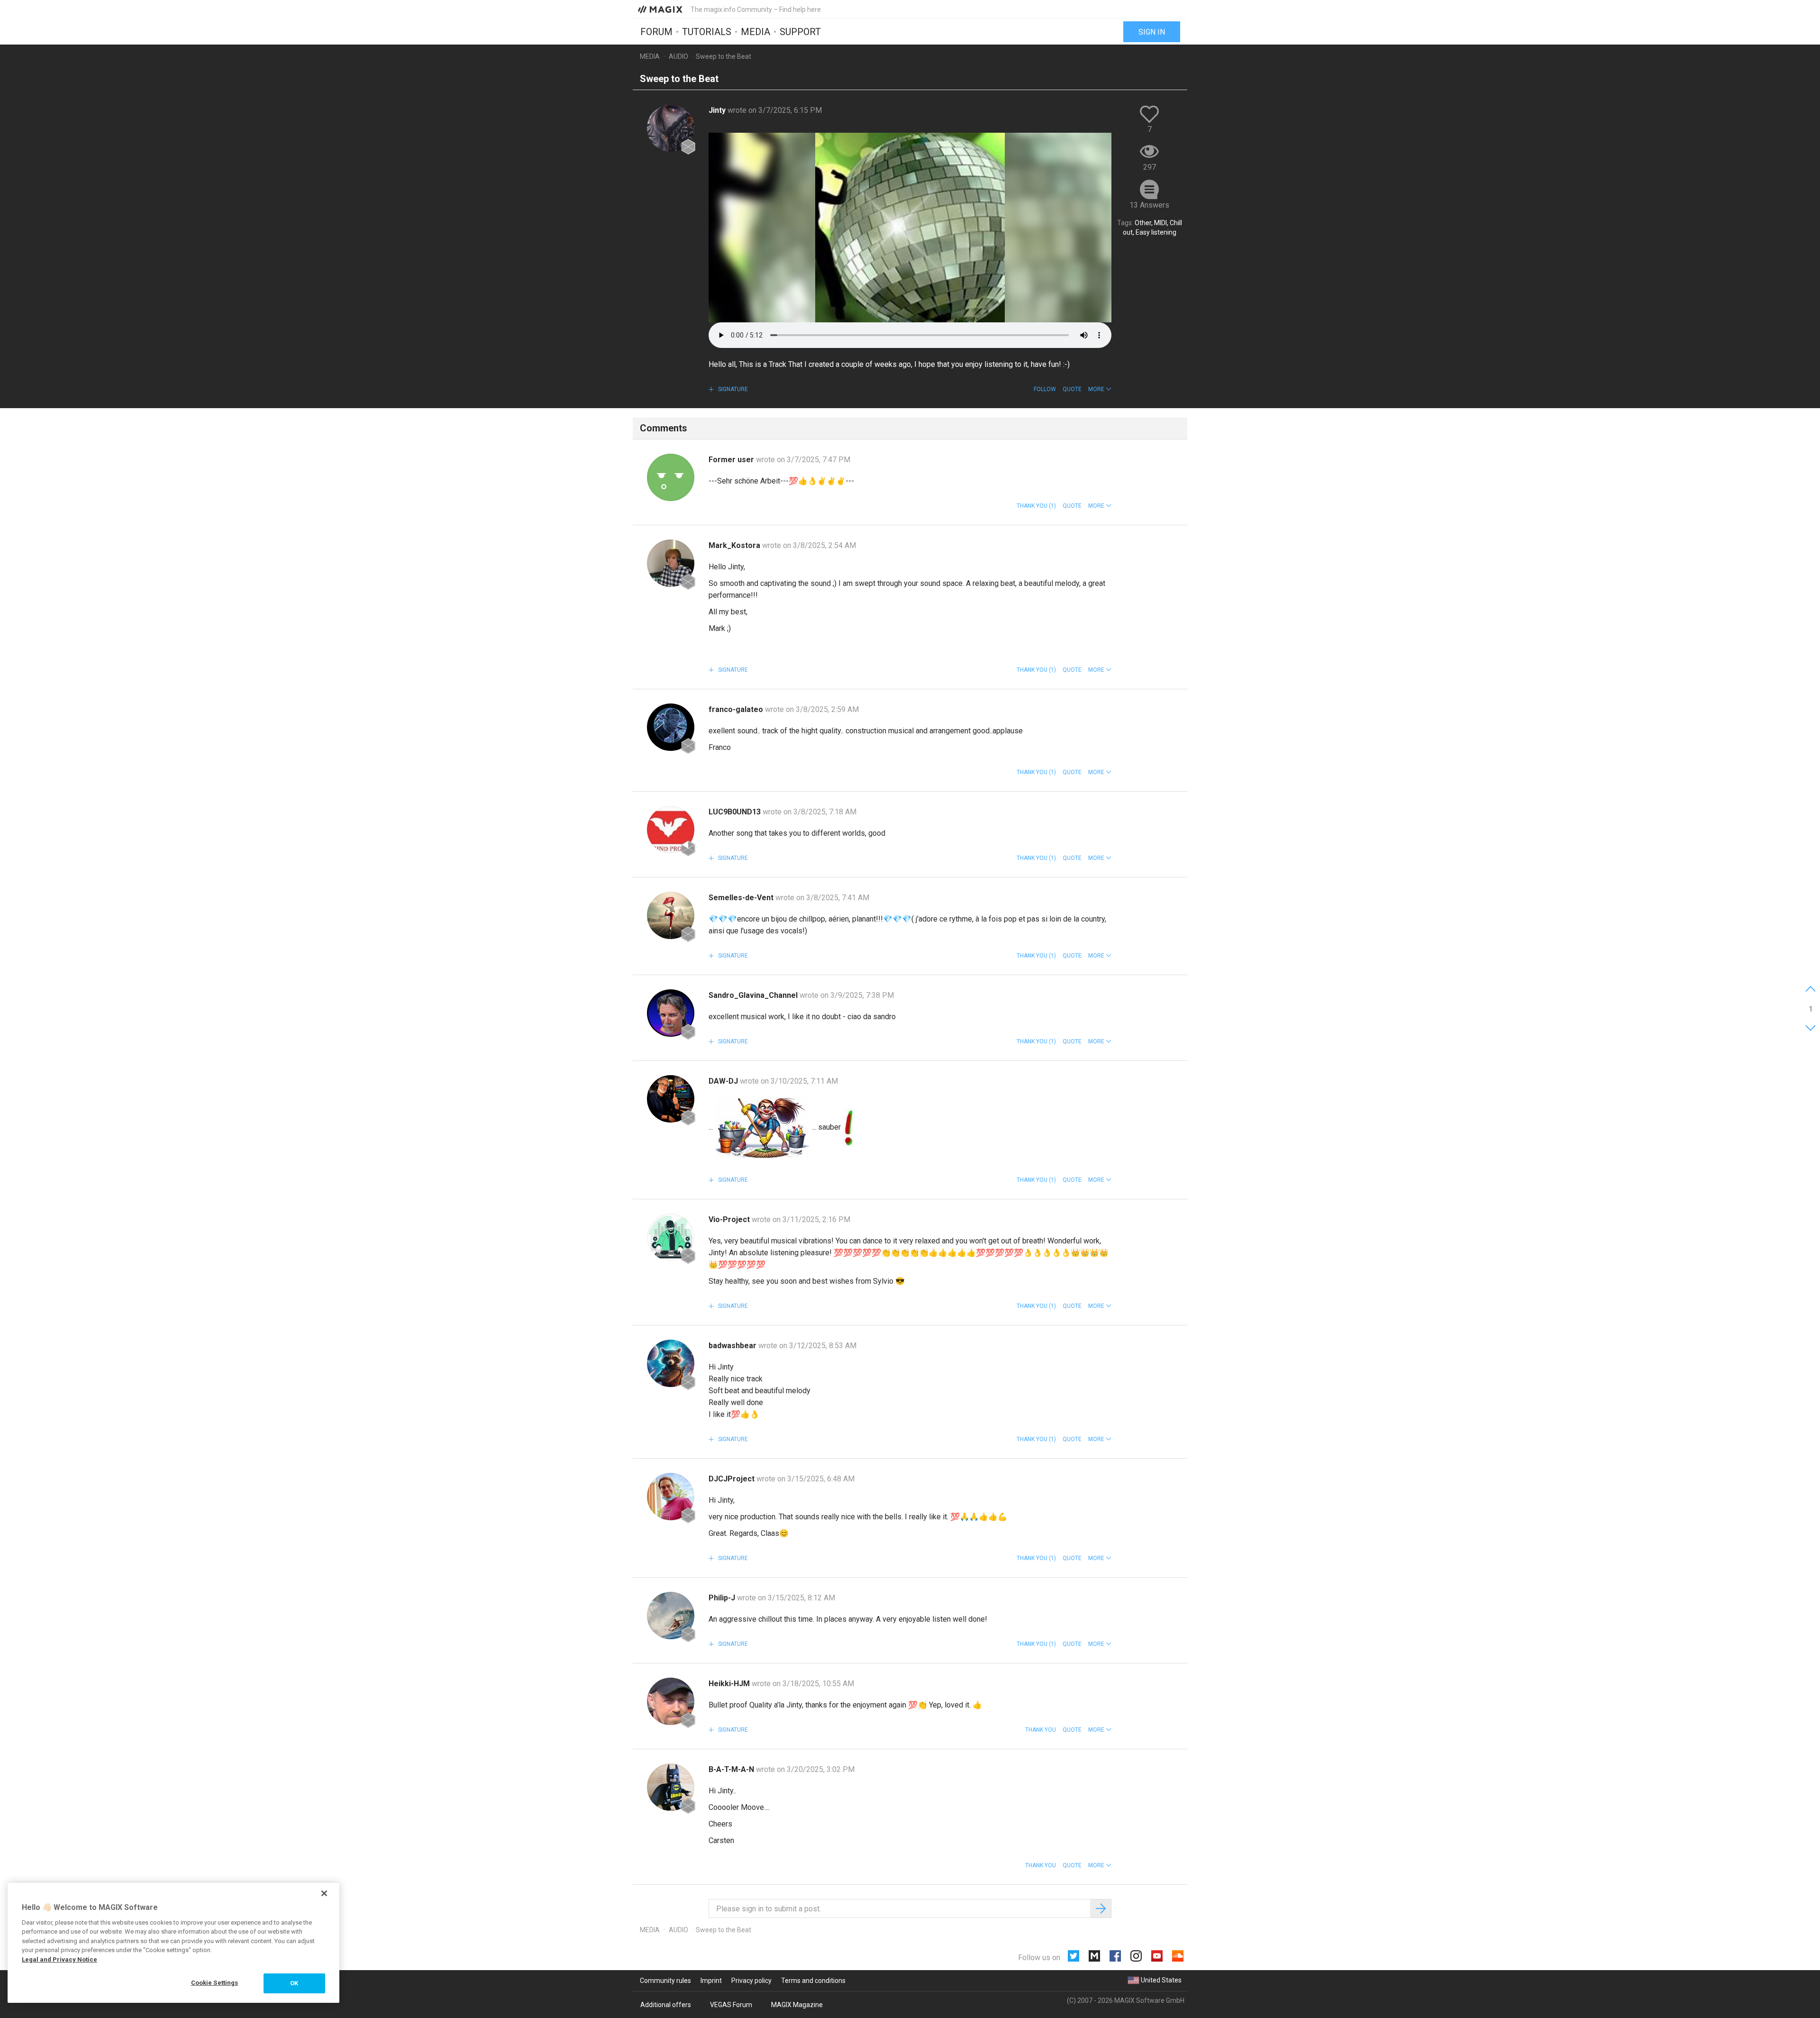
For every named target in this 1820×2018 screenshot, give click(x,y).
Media (755, 32)
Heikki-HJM (730, 1684)
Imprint (711, 1981)
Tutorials (707, 32)
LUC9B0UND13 (736, 812)
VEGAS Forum (731, 2005)
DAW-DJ (724, 1081)
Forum (656, 32)
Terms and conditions (813, 1981)
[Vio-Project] (671, 1237)
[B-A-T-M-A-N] (671, 1787)
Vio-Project (730, 1219)
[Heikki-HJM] (671, 1701)
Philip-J (723, 1598)
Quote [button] (1072, 389)
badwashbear (733, 1346)
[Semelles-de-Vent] (671, 915)
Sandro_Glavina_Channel (754, 995)
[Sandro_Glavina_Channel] (671, 1013)
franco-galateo (737, 709)
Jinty (718, 110)
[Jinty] (671, 128)
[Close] (324, 1893)
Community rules (665, 1981)
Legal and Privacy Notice (59, 1959)
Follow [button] (1045, 389)
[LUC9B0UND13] (671, 830)
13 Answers (1149, 205)
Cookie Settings (215, 1983)
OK (294, 1983)
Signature (732, 389)
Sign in (1152, 32)
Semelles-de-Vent (742, 898)
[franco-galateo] (671, 727)
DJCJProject (733, 1479)
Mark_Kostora (735, 545)
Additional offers (666, 2005)
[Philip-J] (671, 1616)
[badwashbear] (671, 1363)
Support (800, 32)
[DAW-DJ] (671, 1099)
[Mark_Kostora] (671, 563)
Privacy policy (751, 1981)
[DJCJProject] (671, 1497)
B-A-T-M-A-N (732, 1769)
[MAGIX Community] (661, 9)
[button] (1100, 389)
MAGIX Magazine (797, 2005)
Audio (678, 56)
